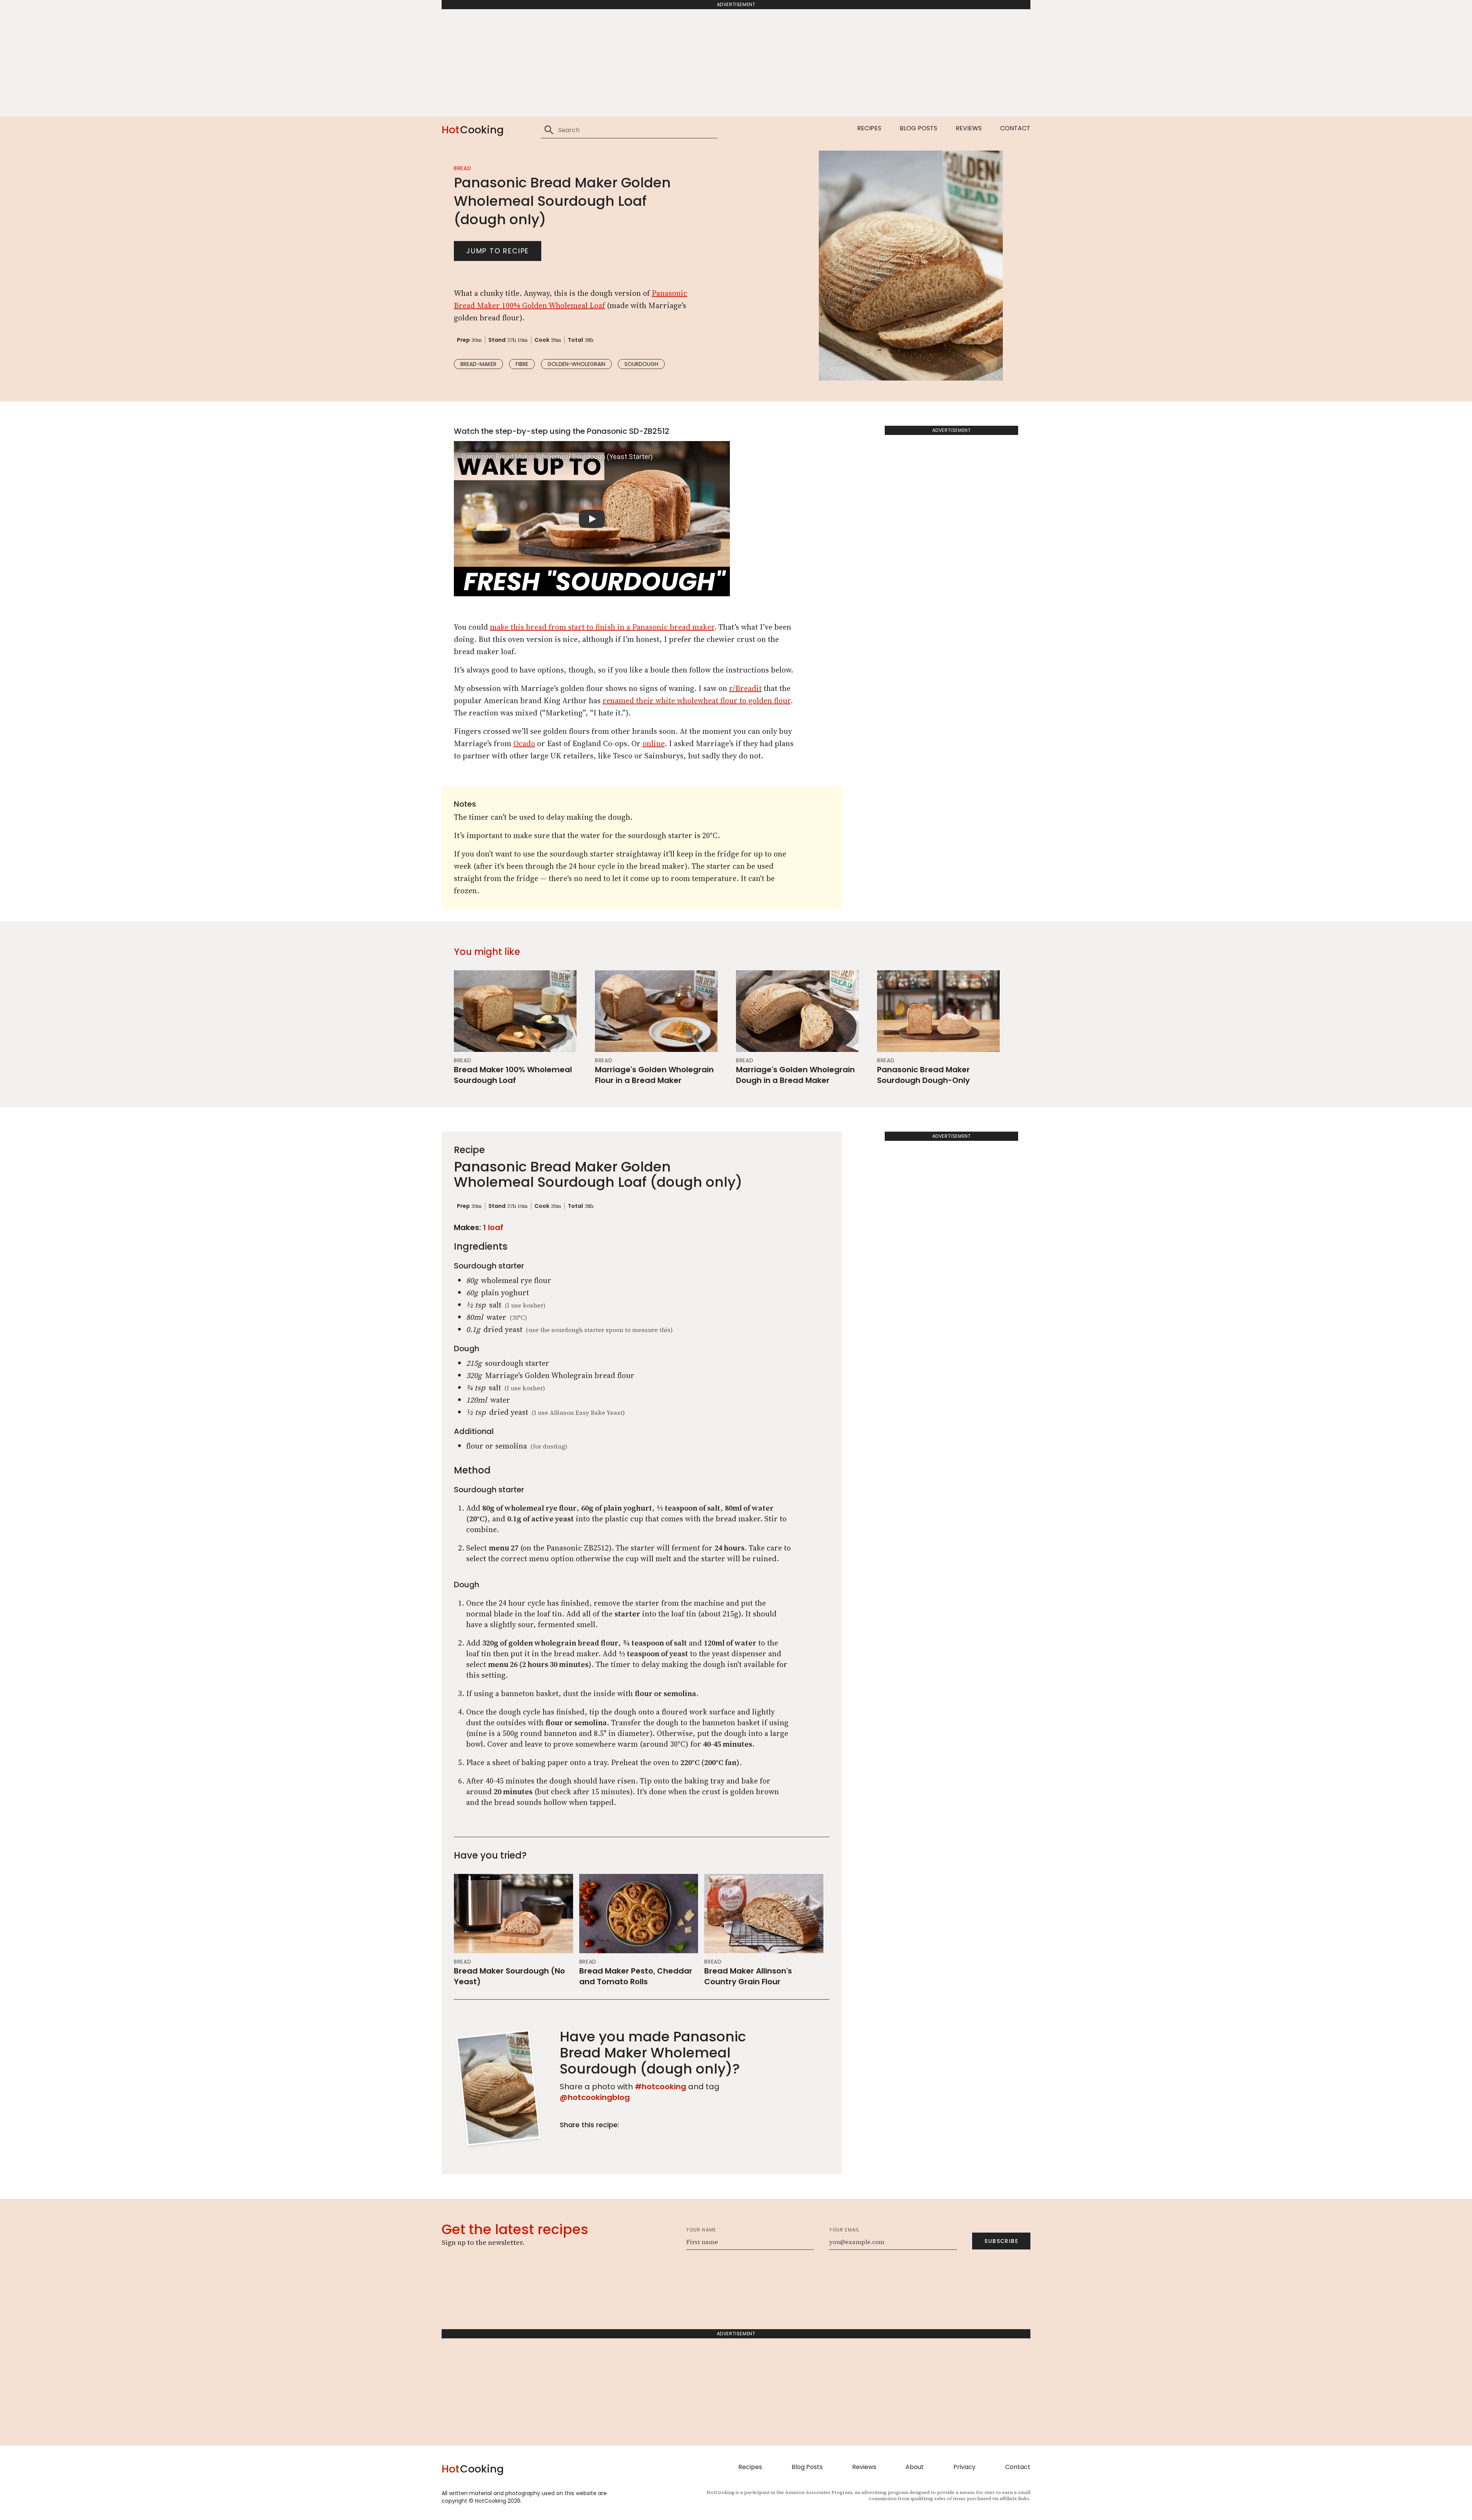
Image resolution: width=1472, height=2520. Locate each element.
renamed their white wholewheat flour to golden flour (697, 701)
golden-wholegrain (576, 364)
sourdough (641, 364)
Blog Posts (918, 128)
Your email (844, 2230)
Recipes (869, 128)
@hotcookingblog (595, 2097)
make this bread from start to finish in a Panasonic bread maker (602, 627)
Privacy (964, 2467)
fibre (522, 364)
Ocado (524, 743)
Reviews (969, 128)
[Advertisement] (736, 63)
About (915, 2467)
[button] (592, 519)
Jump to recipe (498, 251)
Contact (1015, 128)
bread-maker (478, 364)
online (654, 743)
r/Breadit (745, 688)
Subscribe (1001, 2241)
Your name (701, 2230)
